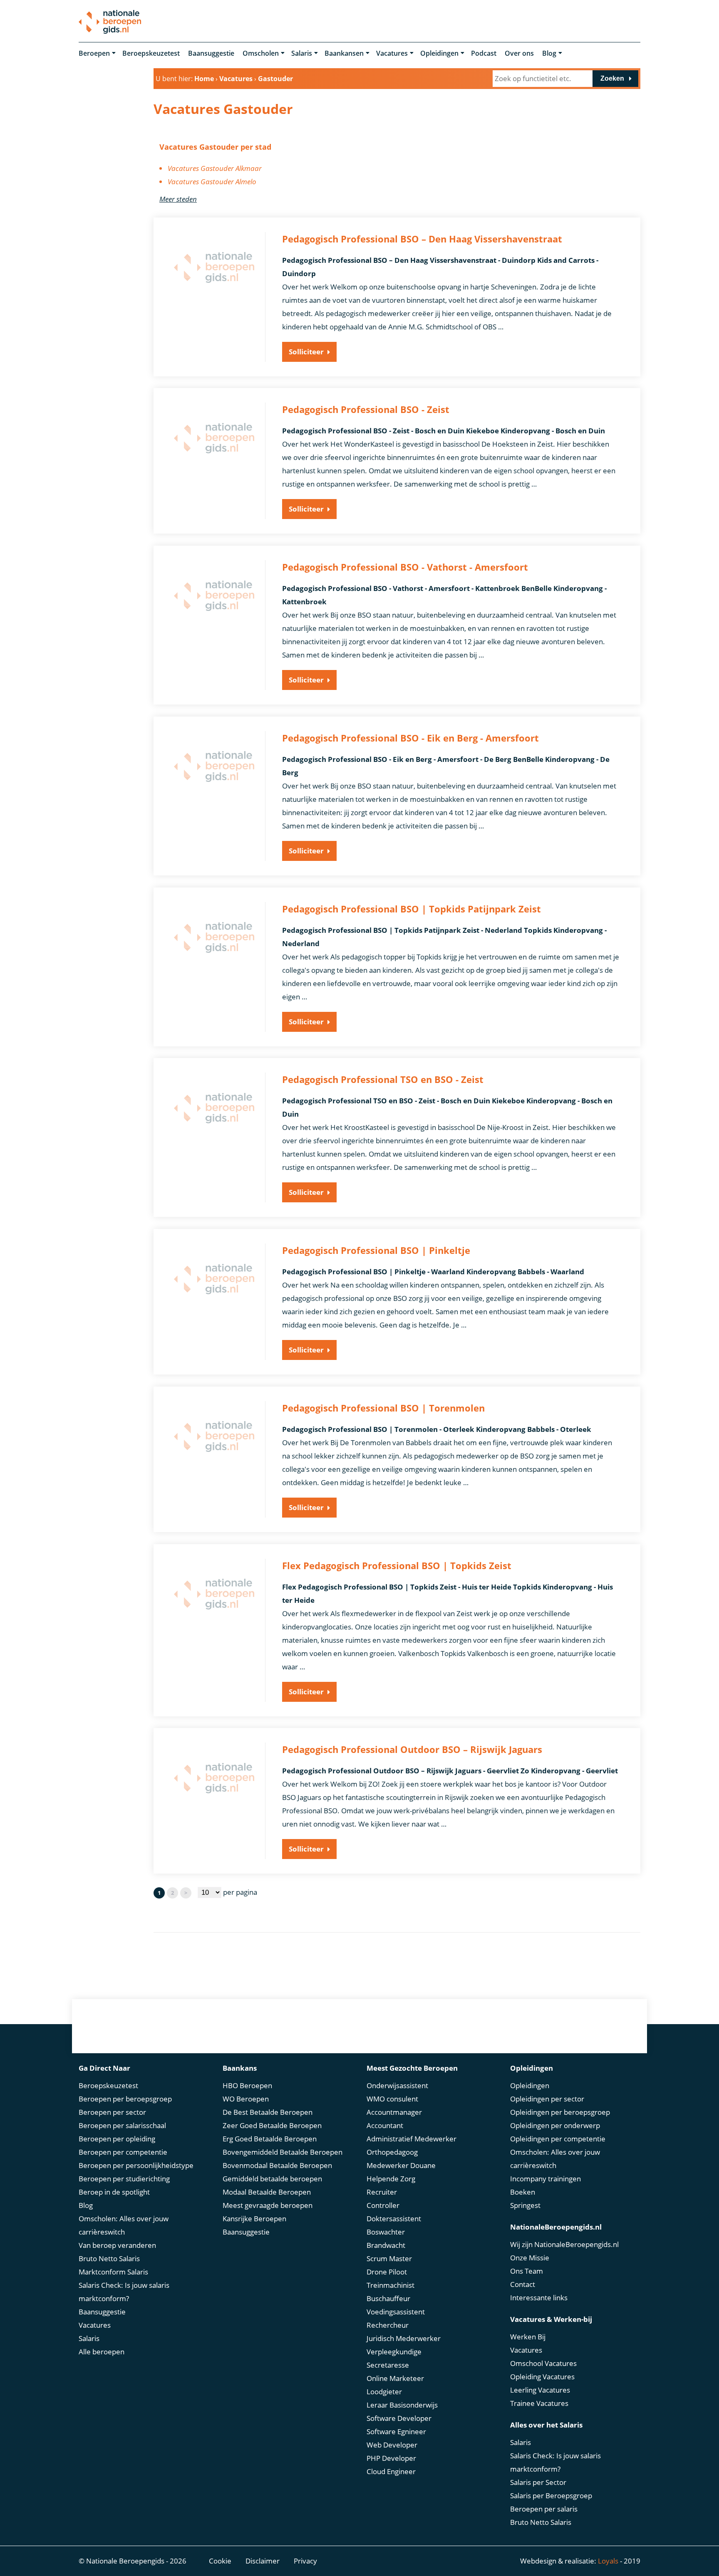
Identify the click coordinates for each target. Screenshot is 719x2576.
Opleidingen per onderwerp (555, 2125)
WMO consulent (392, 2099)
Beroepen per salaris (544, 2509)
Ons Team (527, 2271)
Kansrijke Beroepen (254, 2219)
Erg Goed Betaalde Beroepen (270, 2139)
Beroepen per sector (112, 2112)
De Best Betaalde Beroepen (268, 2112)
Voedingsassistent (396, 2312)
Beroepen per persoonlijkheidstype (136, 2165)
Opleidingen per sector (547, 2099)
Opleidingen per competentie (558, 2139)
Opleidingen (439, 53)
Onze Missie (530, 2258)
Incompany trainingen (545, 2179)
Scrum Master (389, 2258)
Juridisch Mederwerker (404, 2338)
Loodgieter (384, 2392)
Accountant (385, 2125)
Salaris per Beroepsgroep (551, 2496)
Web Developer (392, 2445)
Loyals (608, 2561)
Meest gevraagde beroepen (268, 2205)
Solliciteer (306, 352)
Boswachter (386, 2232)
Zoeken (612, 78)
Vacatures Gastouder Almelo (212, 182)
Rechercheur (388, 2325)
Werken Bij (528, 2337)
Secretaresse (388, 2365)
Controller (383, 2205)
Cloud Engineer (391, 2471)
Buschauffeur (388, 2298)
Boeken (523, 2192)
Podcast (484, 53)
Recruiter (382, 2192)
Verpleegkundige (394, 2352)
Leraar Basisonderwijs (402, 2405)
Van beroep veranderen (117, 2245)
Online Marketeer (395, 2378)
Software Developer (399, 2418)
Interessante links (539, 2298)
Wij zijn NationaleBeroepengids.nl (564, 2244)
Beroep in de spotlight (114, 2192)
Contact (523, 2284)
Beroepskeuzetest (151, 53)
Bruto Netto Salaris (109, 2258)
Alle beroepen (102, 2352)
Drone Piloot (387, 2272)
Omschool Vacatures (543, 2363)
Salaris (302, 53)
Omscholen (261, 53)
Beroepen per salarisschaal (122, 2125)
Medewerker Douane (401, 2165)
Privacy (305, 2561)
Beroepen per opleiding (117, 2139)
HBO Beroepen (247, 2085)
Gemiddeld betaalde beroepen (272, 2179)
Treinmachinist (390, 2285)
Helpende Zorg (391, 2179)
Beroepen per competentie (123, 2152)
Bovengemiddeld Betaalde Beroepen (283, 2152)
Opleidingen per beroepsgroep (560, 2112)
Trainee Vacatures (539, 2403)
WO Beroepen (246, 2099)
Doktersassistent (394, 2219)
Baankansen (344, 53)
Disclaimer (263, 2561)
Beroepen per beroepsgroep (125, 2099)
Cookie (220, 2561)
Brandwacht (386, 2245)
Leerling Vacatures (540, 2390)
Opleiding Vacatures (542, 2377)
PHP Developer (391, 2458)
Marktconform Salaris (113, 2272)
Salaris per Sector (538, 2482)
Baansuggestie (211, 53)
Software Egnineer (396, 2431)
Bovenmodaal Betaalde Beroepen (277, 2165)
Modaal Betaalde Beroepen (267, 2192)
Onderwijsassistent (397, 2085)
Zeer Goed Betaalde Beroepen (272, 2125)
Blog (549, 53)
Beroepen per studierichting (124, 2179)
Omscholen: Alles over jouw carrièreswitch (124, 2225)
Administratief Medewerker (412, 2139)
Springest (525, 2205)
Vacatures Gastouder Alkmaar (215, 168)
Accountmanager (394, 2112)
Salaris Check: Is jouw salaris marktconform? (124, 2292)
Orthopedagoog (392, 2152)
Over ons (519, 53)
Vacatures (392, 53)
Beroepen (94, 53)
